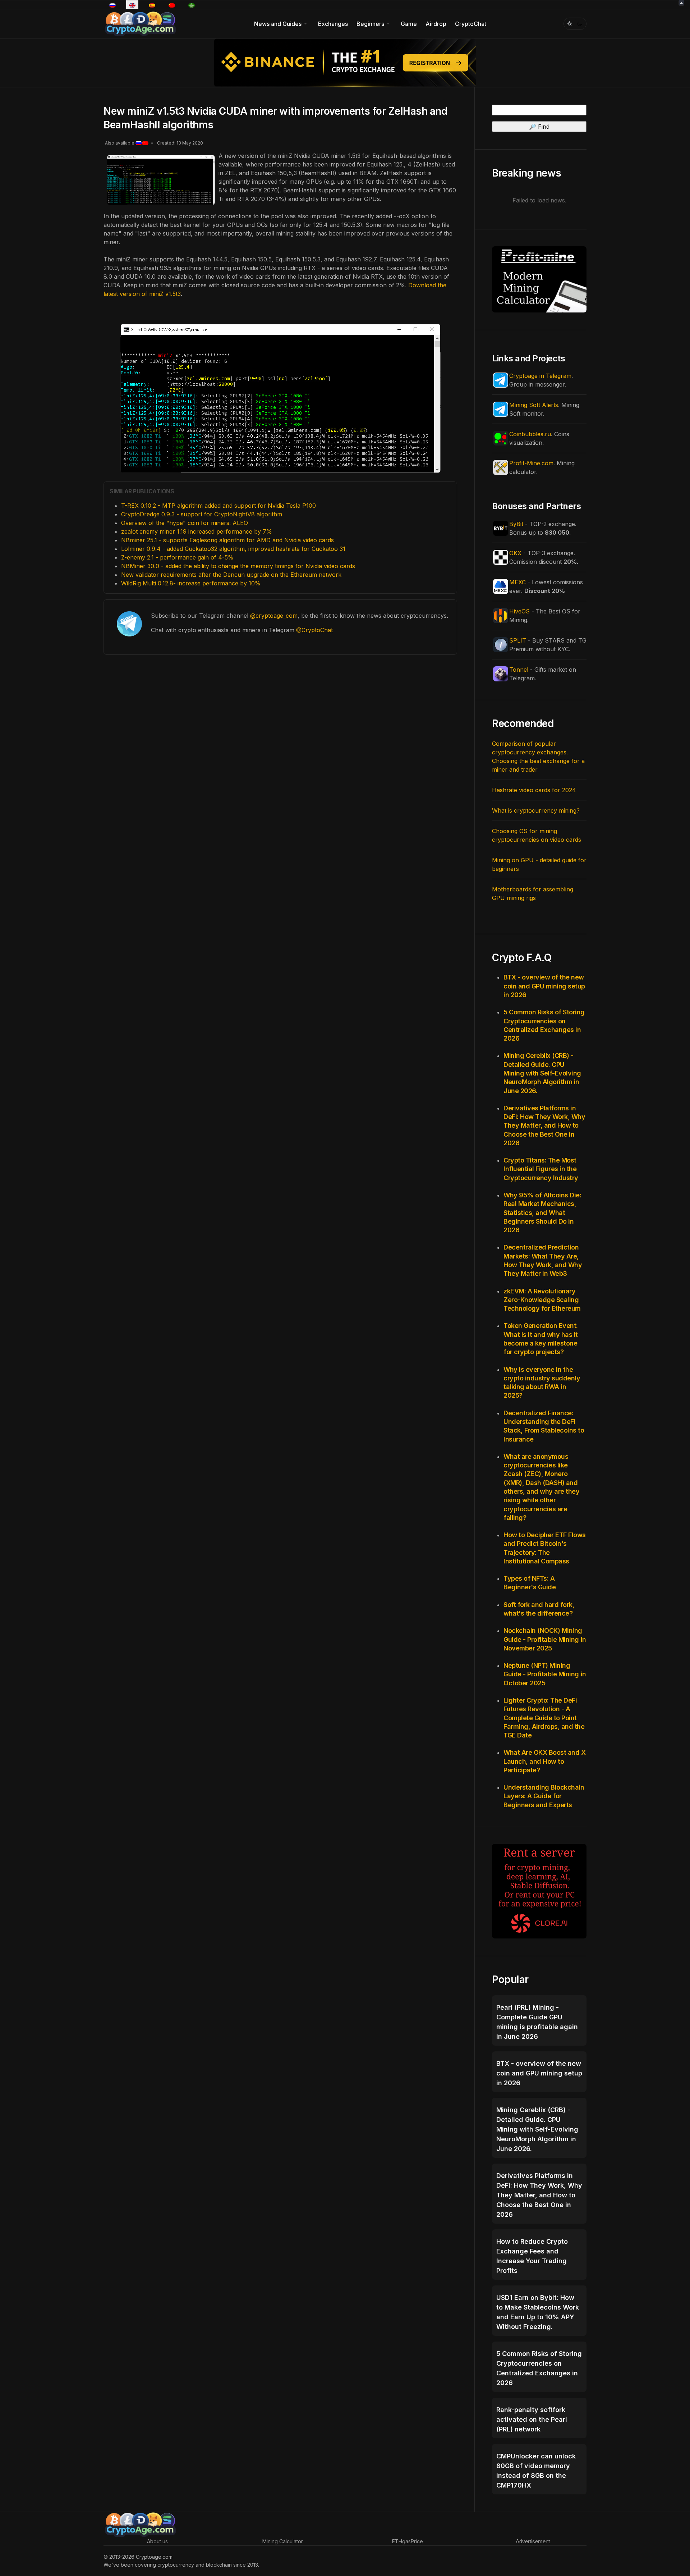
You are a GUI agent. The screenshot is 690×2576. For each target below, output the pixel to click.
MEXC (517, 582)
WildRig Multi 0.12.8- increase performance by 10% (191, 583)
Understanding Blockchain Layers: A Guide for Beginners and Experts (544, 1796)
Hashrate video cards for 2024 (534, 790)
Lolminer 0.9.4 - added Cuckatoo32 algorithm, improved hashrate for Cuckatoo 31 (233, 549)
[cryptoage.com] (140, 23)
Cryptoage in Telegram (540, 376)
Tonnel (519, 670)
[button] (282, 24)
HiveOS (519, 611)
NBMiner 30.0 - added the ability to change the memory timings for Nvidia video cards (238, 566)
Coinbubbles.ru (530, 434)
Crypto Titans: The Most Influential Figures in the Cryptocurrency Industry (541, 1169)
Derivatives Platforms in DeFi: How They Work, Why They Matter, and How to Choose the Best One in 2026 (544, 1125)
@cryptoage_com (274, 616)
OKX (515, 553)
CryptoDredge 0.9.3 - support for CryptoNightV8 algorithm (202, 514)
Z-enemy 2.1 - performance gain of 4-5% (177, 557)
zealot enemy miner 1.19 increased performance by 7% (197, 531)
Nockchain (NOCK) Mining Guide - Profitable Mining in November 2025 (545, 1639)
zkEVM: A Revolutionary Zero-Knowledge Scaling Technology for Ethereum (542, 1300)
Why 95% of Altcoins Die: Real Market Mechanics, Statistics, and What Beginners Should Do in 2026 (542, 1212)
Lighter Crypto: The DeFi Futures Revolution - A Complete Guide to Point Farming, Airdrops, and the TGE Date (544, 1718)
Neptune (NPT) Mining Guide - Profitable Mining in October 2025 (545, 1674)
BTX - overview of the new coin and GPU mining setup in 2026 (544, 986)
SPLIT (518, 640)
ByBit (516, 524)
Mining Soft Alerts (534, 405)
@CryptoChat (314, 630)
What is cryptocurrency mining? (536, 810)
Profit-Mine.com (531, 463)
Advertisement (533, 2541)
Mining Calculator (283, 2541)
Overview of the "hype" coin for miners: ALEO (185, 523)
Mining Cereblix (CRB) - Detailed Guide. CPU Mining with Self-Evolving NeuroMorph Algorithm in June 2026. (542, 1073)
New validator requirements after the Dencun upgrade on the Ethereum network (231, 575)
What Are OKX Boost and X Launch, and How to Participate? (544, 1761)
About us (157, 2541)
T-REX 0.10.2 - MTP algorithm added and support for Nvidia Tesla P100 (218, 506)
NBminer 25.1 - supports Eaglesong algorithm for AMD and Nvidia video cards (227, 540)
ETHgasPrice (408, 2541)
